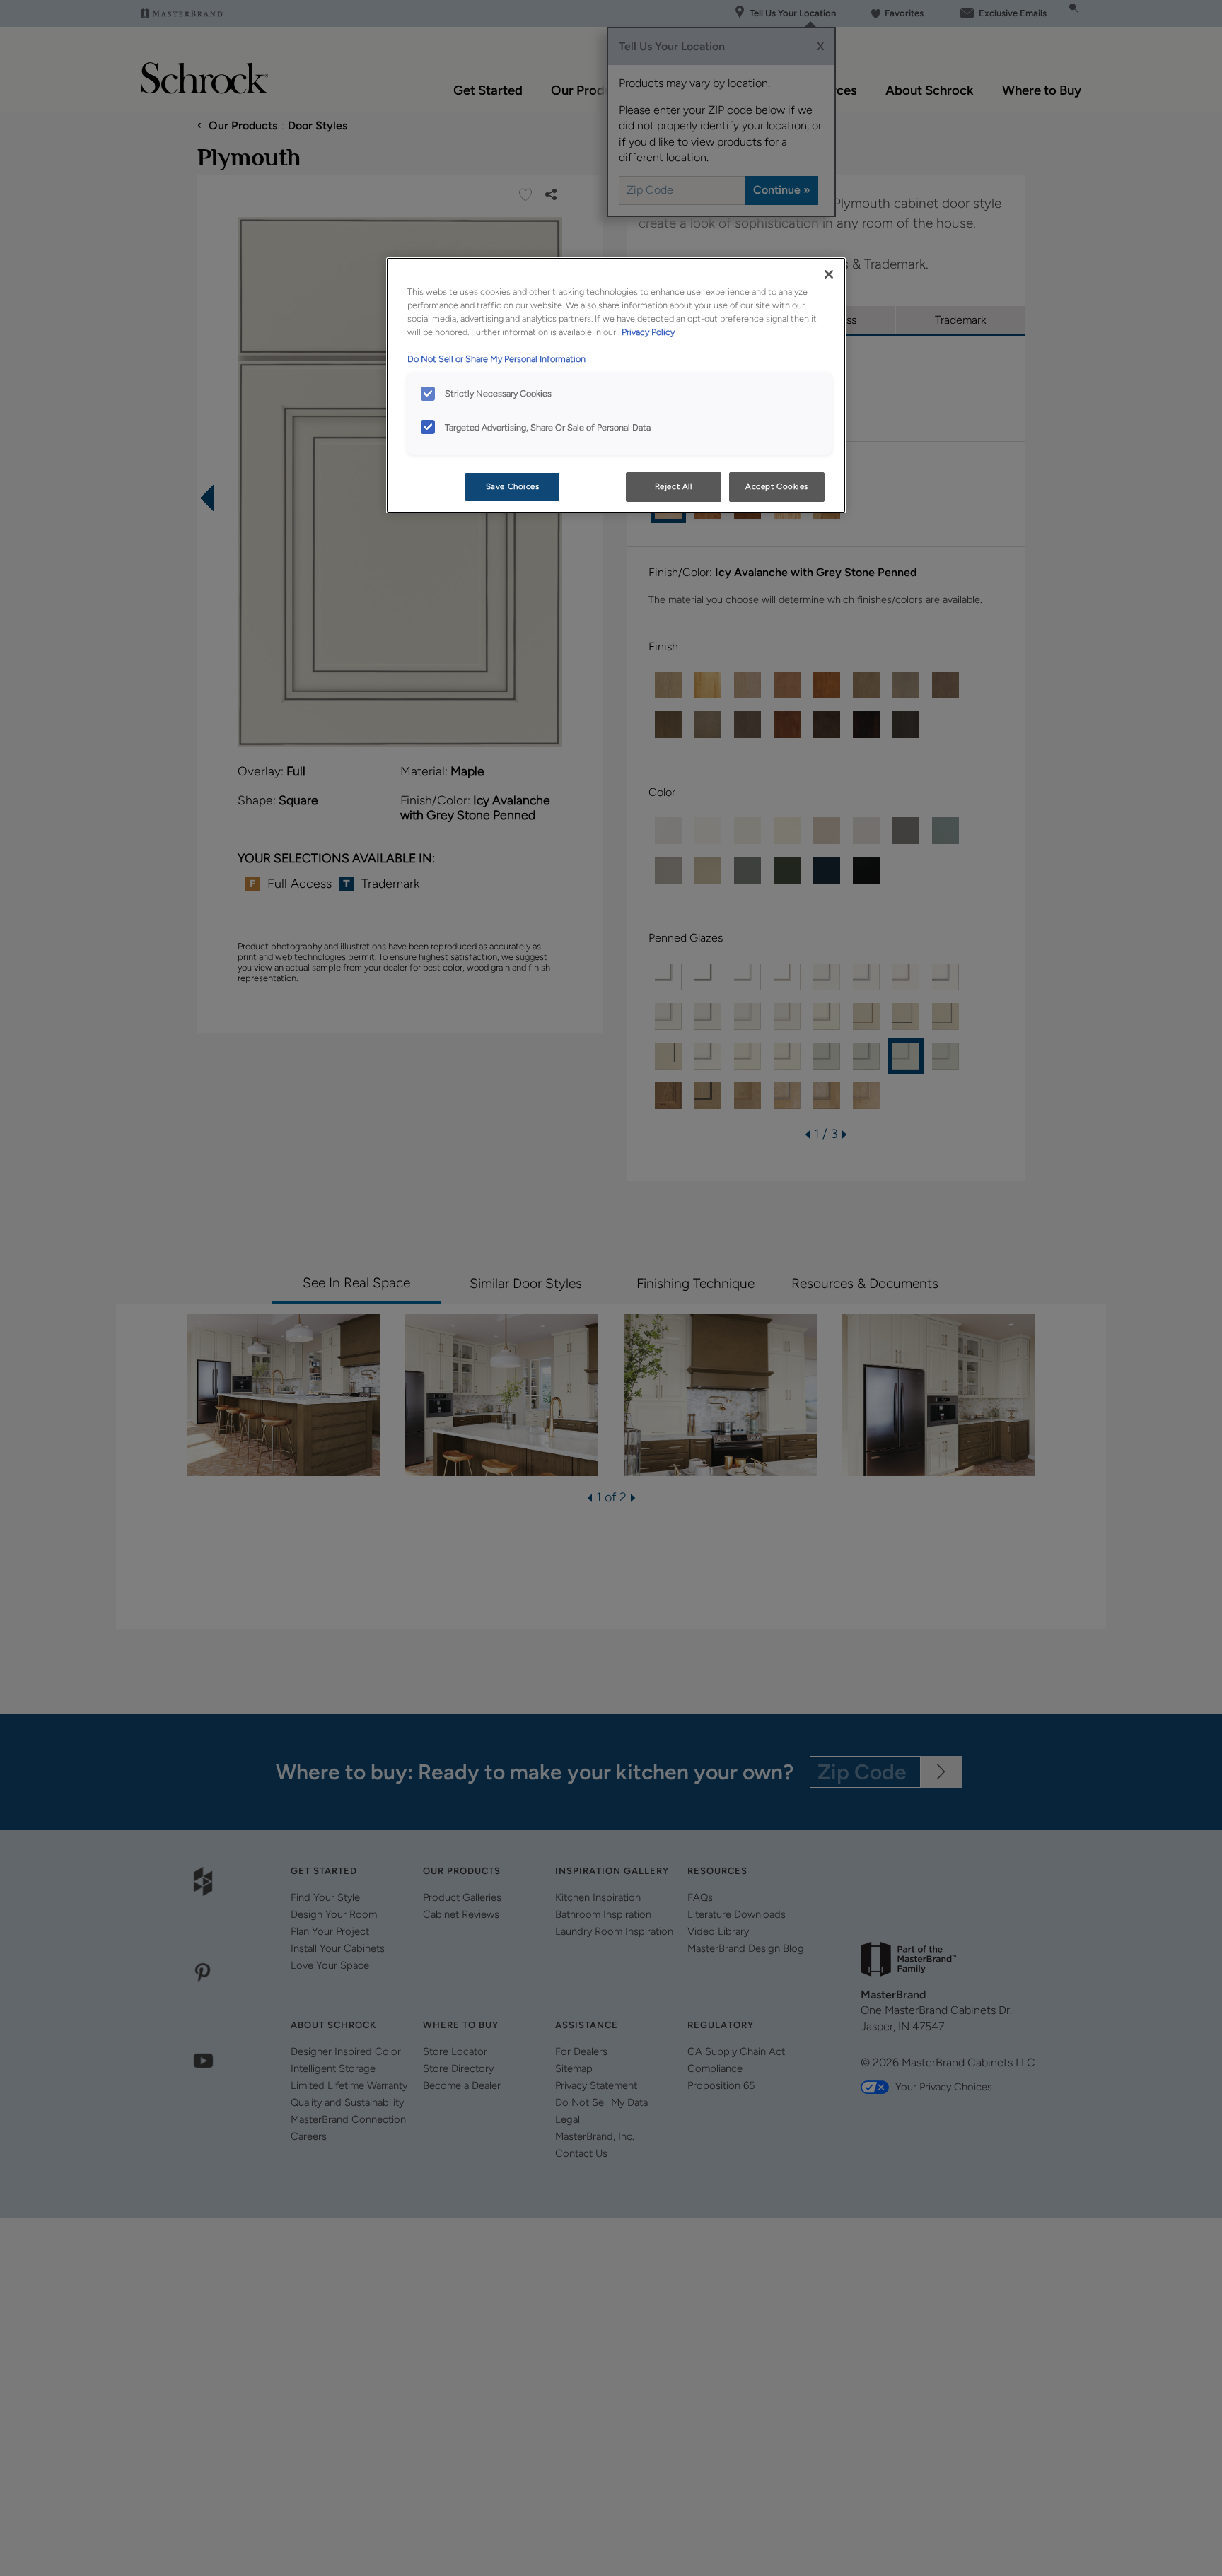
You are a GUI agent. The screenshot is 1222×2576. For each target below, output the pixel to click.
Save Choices (513, 486)
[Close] (829, 274)
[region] (616, 385)
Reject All (674, 486)
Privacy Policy (648, 332)
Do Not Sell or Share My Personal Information (496, 359)
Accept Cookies (777, 486)
